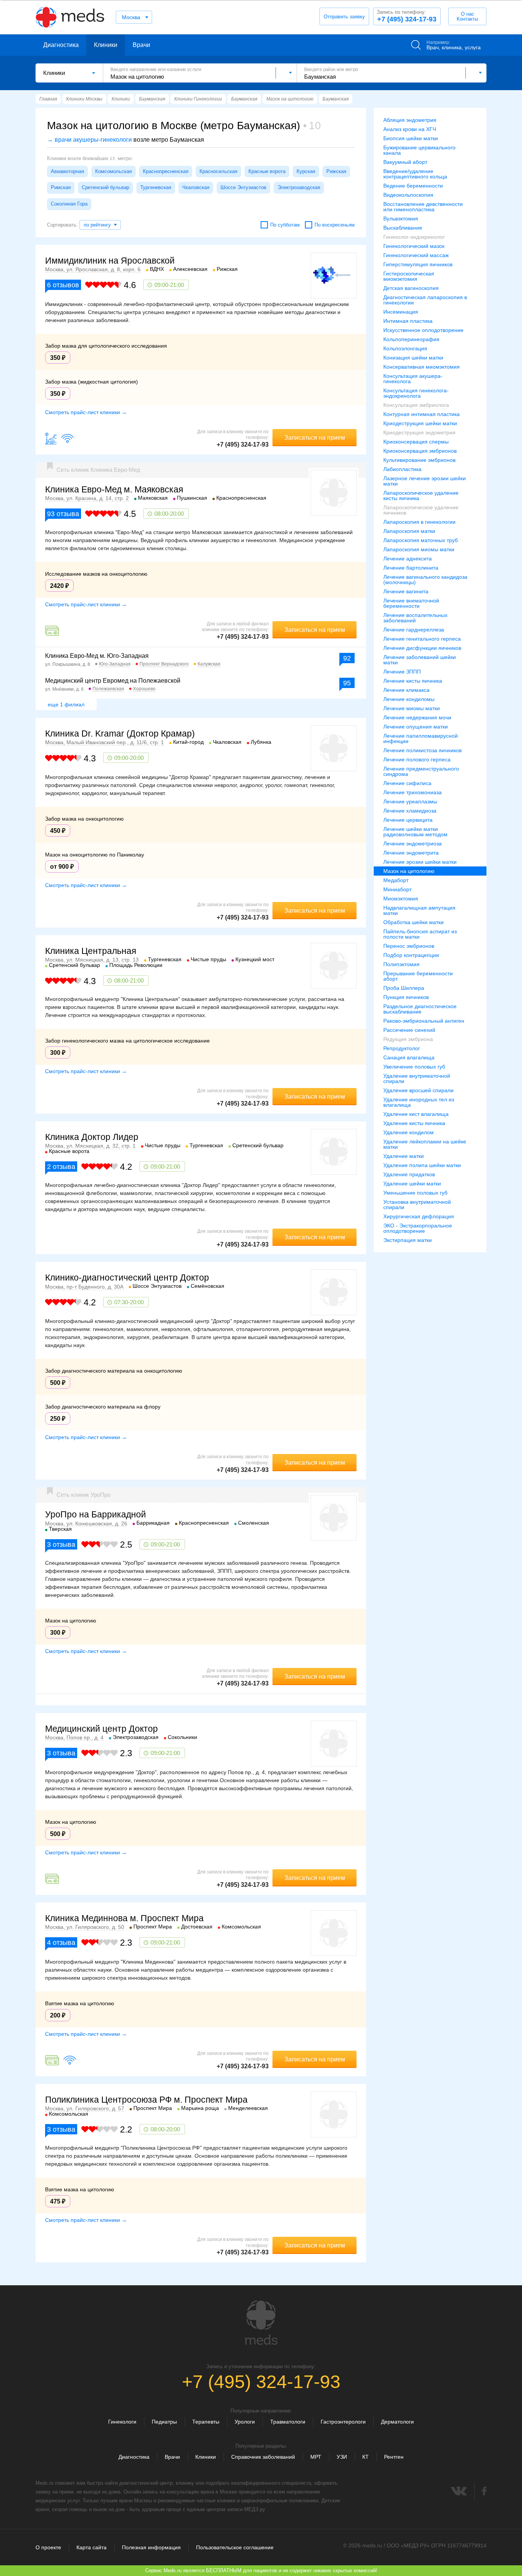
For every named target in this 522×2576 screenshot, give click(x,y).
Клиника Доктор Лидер (92, 1137)
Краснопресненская (166, 171)
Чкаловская (196, 187)
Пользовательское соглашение (235, 2547)
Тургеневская (156, 187)
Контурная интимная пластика (421, 414)
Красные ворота (267, 171)
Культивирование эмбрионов (419, 460)
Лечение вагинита (406, 591)
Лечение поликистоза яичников (422, 750)
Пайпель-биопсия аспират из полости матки (420, 934)
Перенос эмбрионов (409, 946)
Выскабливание (403, 228)
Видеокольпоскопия (408, 195)
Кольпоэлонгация (405, 348)
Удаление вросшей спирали (418, 1090)
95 (347, 683)
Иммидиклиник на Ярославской (110, 261)
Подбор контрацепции (411, 955)
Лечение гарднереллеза (414, 630)
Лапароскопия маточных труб (421, 540)
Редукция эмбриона (408, 1039)
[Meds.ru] (261, 2323)
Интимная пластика (408, 321)
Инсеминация (401, 312)
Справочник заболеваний (263, 2457)
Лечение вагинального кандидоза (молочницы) (425, 580)
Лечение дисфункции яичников (422, 648)
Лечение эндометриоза (413, 844)
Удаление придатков (409, 1174)
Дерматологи (397, 2422)
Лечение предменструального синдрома (421, 771)
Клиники (106, 45)
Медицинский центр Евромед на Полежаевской (113, 681)
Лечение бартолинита (411, 568)
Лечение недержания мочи (417, 717)
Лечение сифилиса (407, 783)
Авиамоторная (67, 171)
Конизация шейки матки (413, 358)
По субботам (285, 225)
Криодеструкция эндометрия (419, 432)
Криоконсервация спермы (416, 442)
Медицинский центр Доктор (101, 1729)
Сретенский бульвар (105, 187)
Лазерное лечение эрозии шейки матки (425, 481)
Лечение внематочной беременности (411, 603)
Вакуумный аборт (405, 162)
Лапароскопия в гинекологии (419, 522)
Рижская (336, 171)
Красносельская (218, 171)
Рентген (394, 2457)
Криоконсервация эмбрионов (420, 451)
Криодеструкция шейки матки (420, 423)
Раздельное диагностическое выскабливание (420, 1009)
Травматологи (288, 2422)
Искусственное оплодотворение (423, 330)
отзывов (63, 285)
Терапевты (206, 2422)
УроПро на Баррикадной (96, 1514)
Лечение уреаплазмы (410, 801)
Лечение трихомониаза (413, 792)
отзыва (63, 514)
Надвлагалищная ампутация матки (419, 910)
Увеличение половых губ (414, 1067)
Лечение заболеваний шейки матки (420, 660)
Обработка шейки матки (413, 922)
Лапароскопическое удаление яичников (421, 510)
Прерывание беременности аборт (418, 976)
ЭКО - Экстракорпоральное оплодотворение (418, 1228)
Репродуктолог (402, 1048)
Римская (61, 187)
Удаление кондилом (409, 1132)
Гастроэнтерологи (343, 2422)
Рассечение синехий (409, 1030)
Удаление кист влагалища (416, 1114)
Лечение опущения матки (416, 727)
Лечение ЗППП (402, 672)
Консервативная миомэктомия (421, 367)
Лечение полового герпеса (417, 759)
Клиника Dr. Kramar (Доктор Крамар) (120, 733)
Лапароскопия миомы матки (419, 549)
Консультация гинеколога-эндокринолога (416, 393)
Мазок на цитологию (409, 871)
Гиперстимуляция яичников (418, 264)
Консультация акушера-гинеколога (413, 379)
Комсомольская (113, 171)
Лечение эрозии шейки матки (420, 862)
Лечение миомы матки (412, 708)
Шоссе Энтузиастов (243, 187)
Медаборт (396, 880)
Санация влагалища (409, 1057)
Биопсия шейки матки (411, 138)
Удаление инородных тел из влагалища (419, 1102)
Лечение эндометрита (411, 853)
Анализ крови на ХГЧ (410, 129)
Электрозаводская (299, 187)
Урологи (245, 2422)
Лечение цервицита (408, 820)
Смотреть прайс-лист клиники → (86, 412)
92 (347, 658)
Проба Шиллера (404, 988)
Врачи (141, 45)
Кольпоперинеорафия (411, 339)
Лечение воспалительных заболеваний (415, 618)
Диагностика (61, 45)
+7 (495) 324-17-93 (407, 16)
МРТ (316, 2457)
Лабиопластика (402, 469)
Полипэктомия (401, 964)
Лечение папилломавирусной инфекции (421, 738)
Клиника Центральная (91, 951)
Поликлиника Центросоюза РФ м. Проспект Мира (146, 2100)
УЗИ (342, 2457)
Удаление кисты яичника (414, 1123)
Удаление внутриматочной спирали (417, 1078)
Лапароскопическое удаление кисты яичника (421, 495)
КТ (366, 2457)
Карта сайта (92, 2547)
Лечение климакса (406, 690)
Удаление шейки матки (412, 1184)
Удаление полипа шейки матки (422, 1165)
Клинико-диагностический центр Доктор (127, 1277)
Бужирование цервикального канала (419, 150)
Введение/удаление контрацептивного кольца (415, 174)
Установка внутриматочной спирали (417, 1205)
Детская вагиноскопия (411, 288)
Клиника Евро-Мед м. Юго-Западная (97, 656)
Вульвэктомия (401, 219)
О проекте (48, 2547)
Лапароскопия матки (409, 531)
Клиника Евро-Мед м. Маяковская (114, 489)
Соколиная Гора (69, 204)
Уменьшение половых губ (415, 1193)
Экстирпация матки (408, 1240)
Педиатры (164, 2422)
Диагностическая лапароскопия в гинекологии (425, 300)
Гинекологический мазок (414, 246)
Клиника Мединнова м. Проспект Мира (124, 1918)
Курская (306, 171)
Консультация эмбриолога (416, 405)
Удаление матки (404, 1156)
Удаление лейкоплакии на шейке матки (425, 1144)
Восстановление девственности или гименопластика (423, 207)
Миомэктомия (401, 899)
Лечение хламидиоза (410, 811)
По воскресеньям (335, 225)
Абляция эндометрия (410, 120)
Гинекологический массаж (416, 255)
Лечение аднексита (408, 559)
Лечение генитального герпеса (422, 639)
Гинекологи (122, 2422)
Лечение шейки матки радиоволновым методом (415, 832)
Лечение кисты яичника (413, 681)
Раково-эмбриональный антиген (424, 1021)
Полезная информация (151, 2547)
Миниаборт (397, 889)
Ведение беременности (413, 186)
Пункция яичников (406, 997)
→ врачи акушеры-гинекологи (89, 140)
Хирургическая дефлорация (419, 1216)
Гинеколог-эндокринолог (414, 237)
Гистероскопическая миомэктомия (409, 276)
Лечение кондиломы (409, 699)
